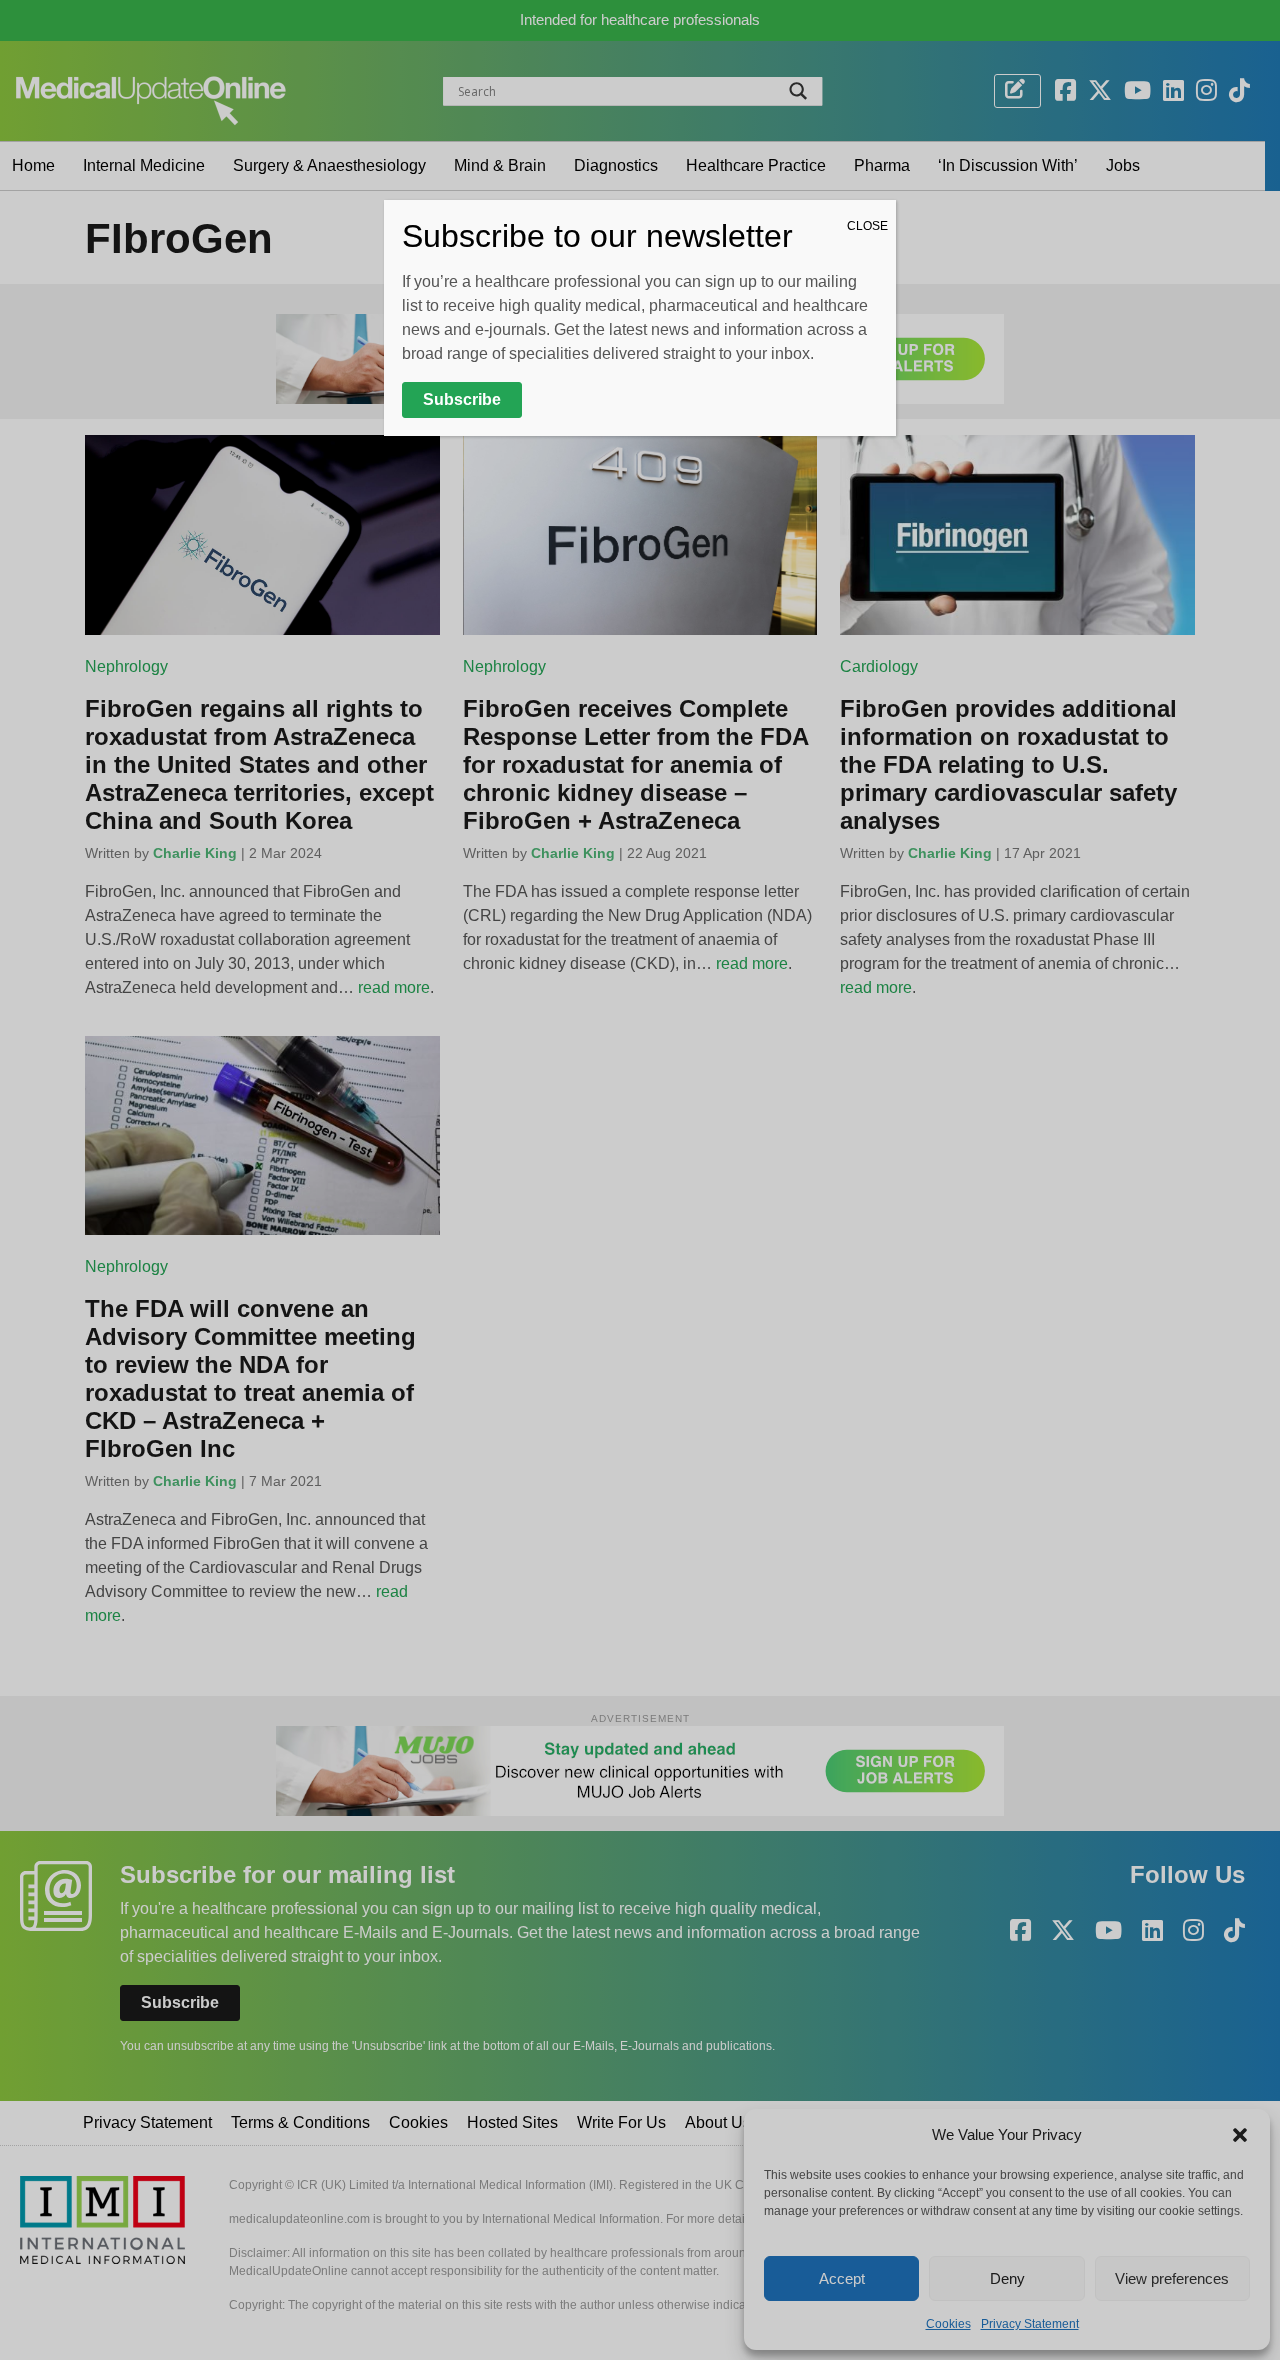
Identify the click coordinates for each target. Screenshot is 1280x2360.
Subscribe (462, 399)
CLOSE (867, 226)
